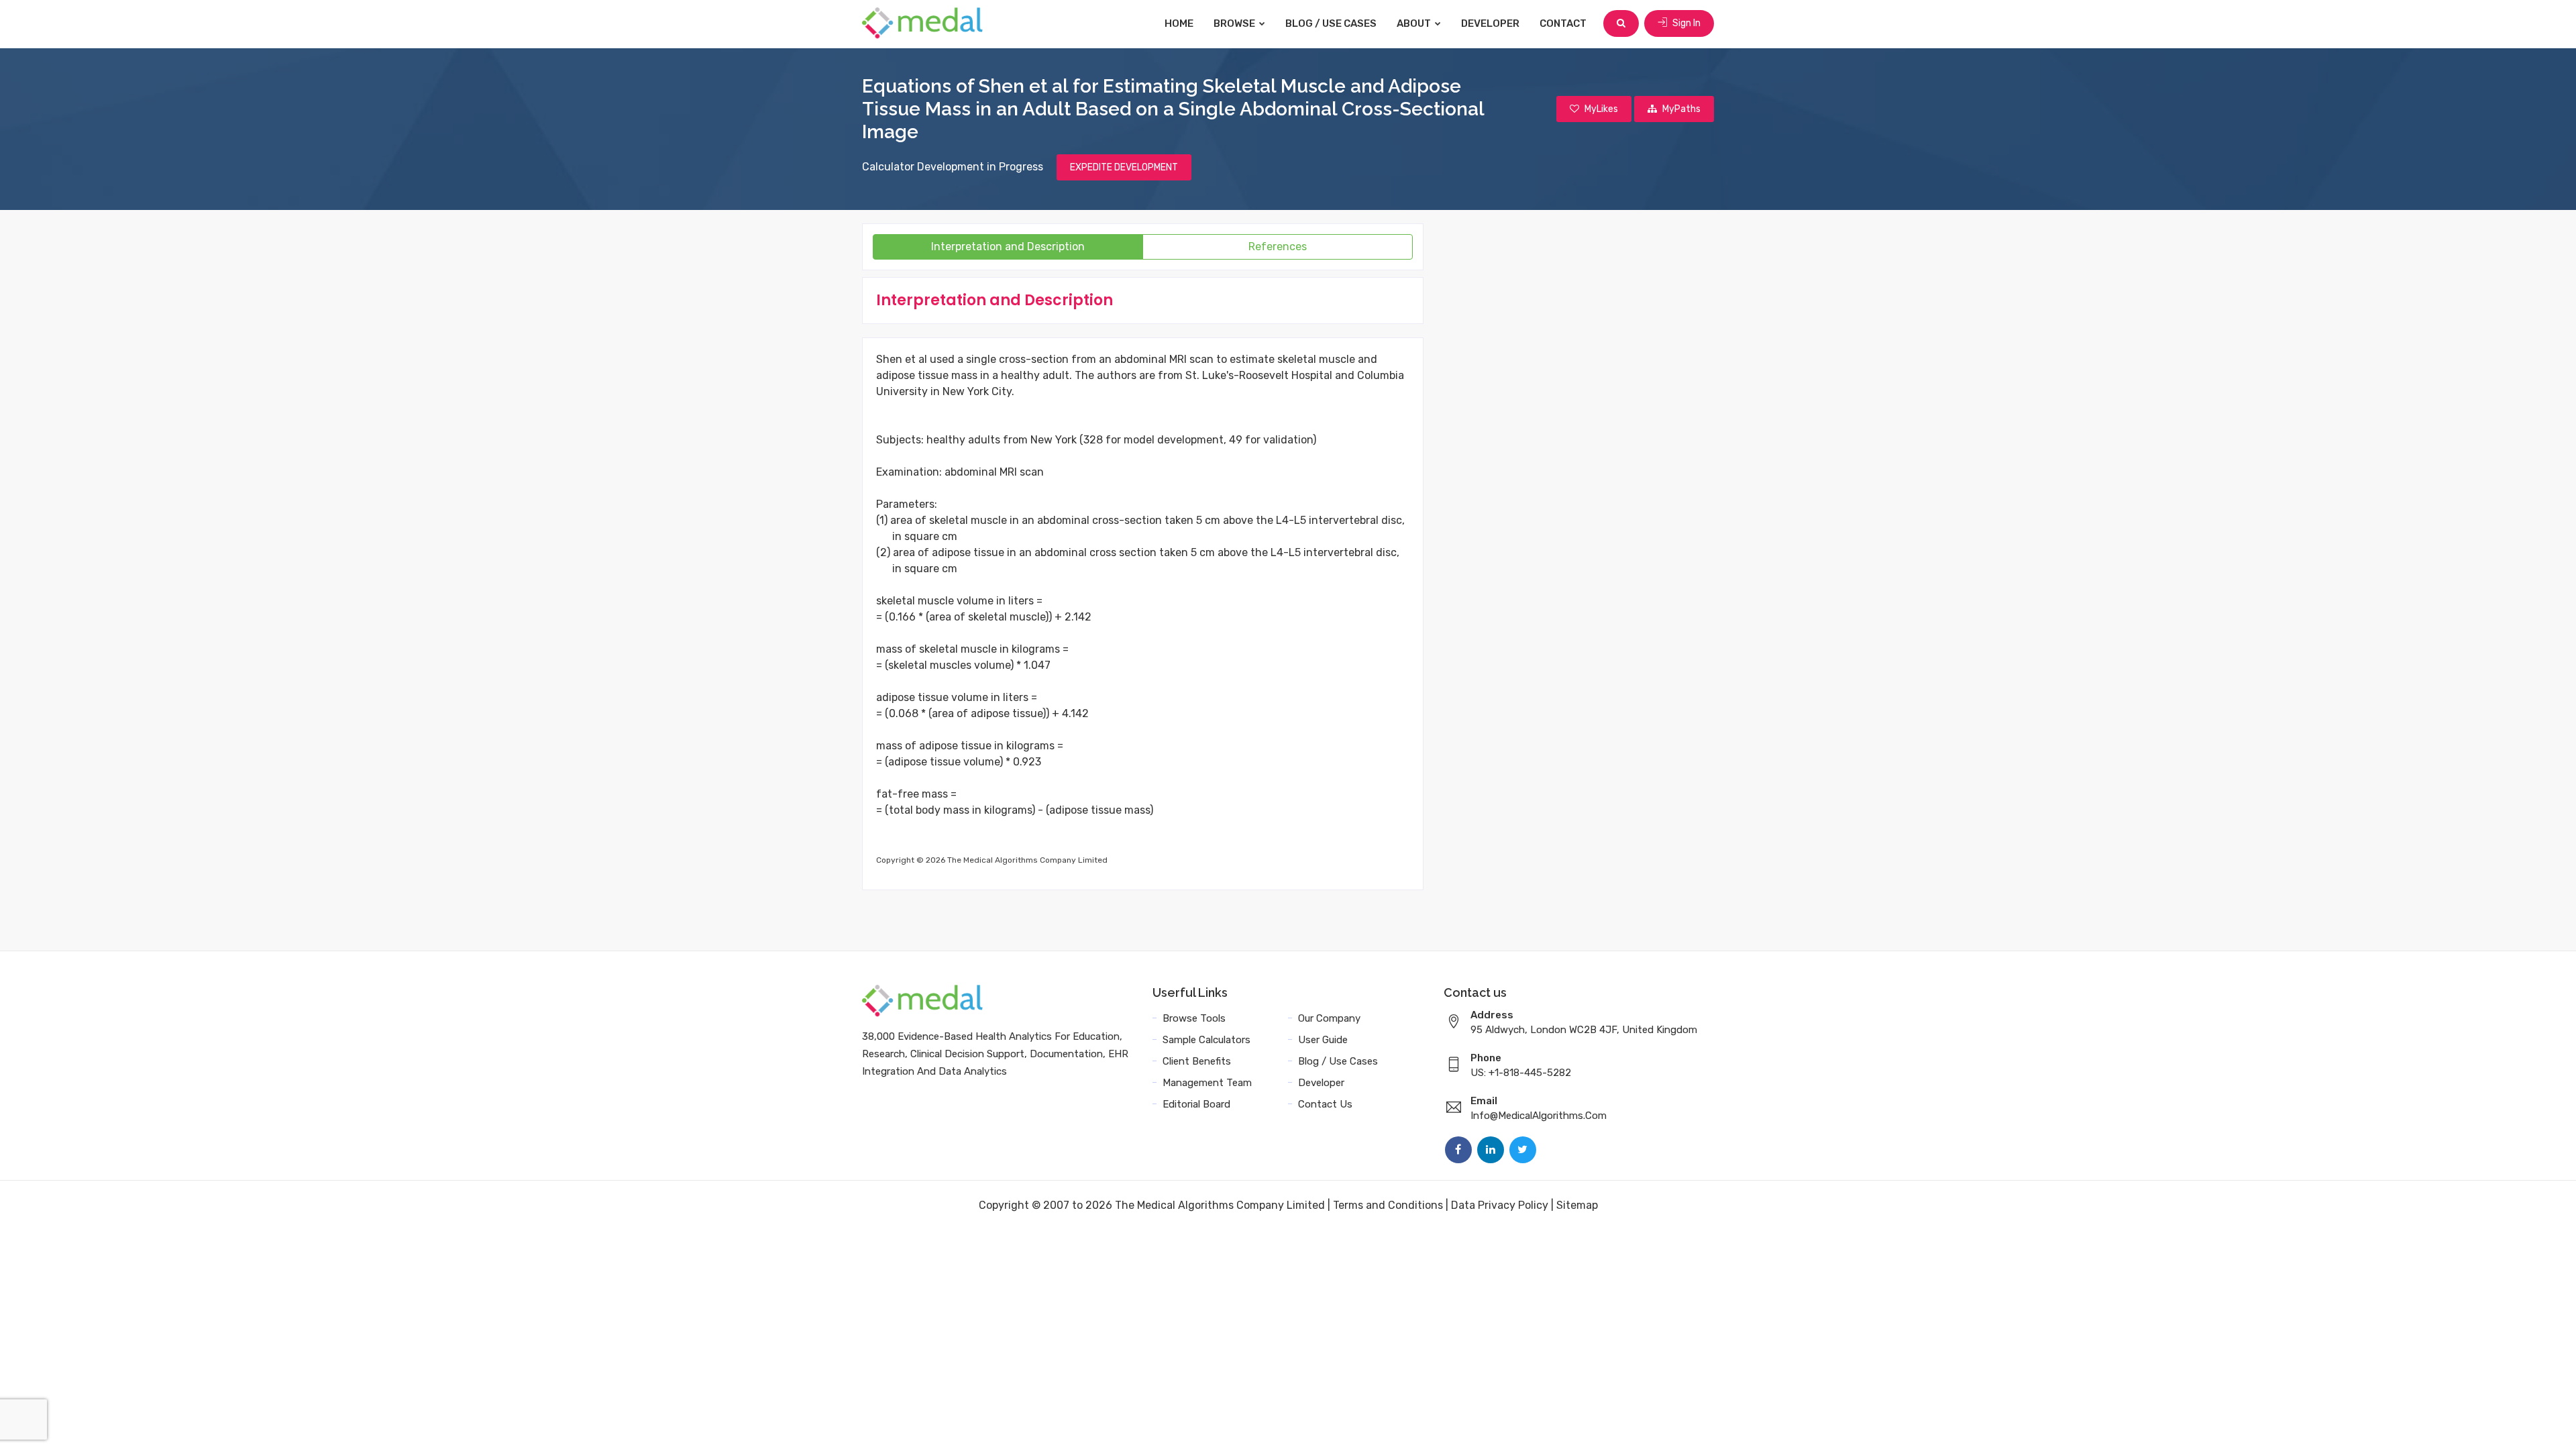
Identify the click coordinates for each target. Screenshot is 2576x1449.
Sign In (1685, 23)
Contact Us (1325, 1104)
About (1415, 23)
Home (1179, 23)
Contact (1563, 23)
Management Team (1207, 1083)
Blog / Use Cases (1331, 23)
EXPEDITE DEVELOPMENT (1124, 167)
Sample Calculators (1206, 1040)
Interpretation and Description (1008, 247)
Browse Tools (1194, 1018)
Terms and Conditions (1388, 1205)
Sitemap (1577, 1205)
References (1278, 247)
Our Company (1329, 1018)
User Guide (1323, 1040)
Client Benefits (1197, 1061)
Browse (1235, 23)
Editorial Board (1196, 1104)
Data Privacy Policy (1500, 1205)
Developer (1490, 23)
